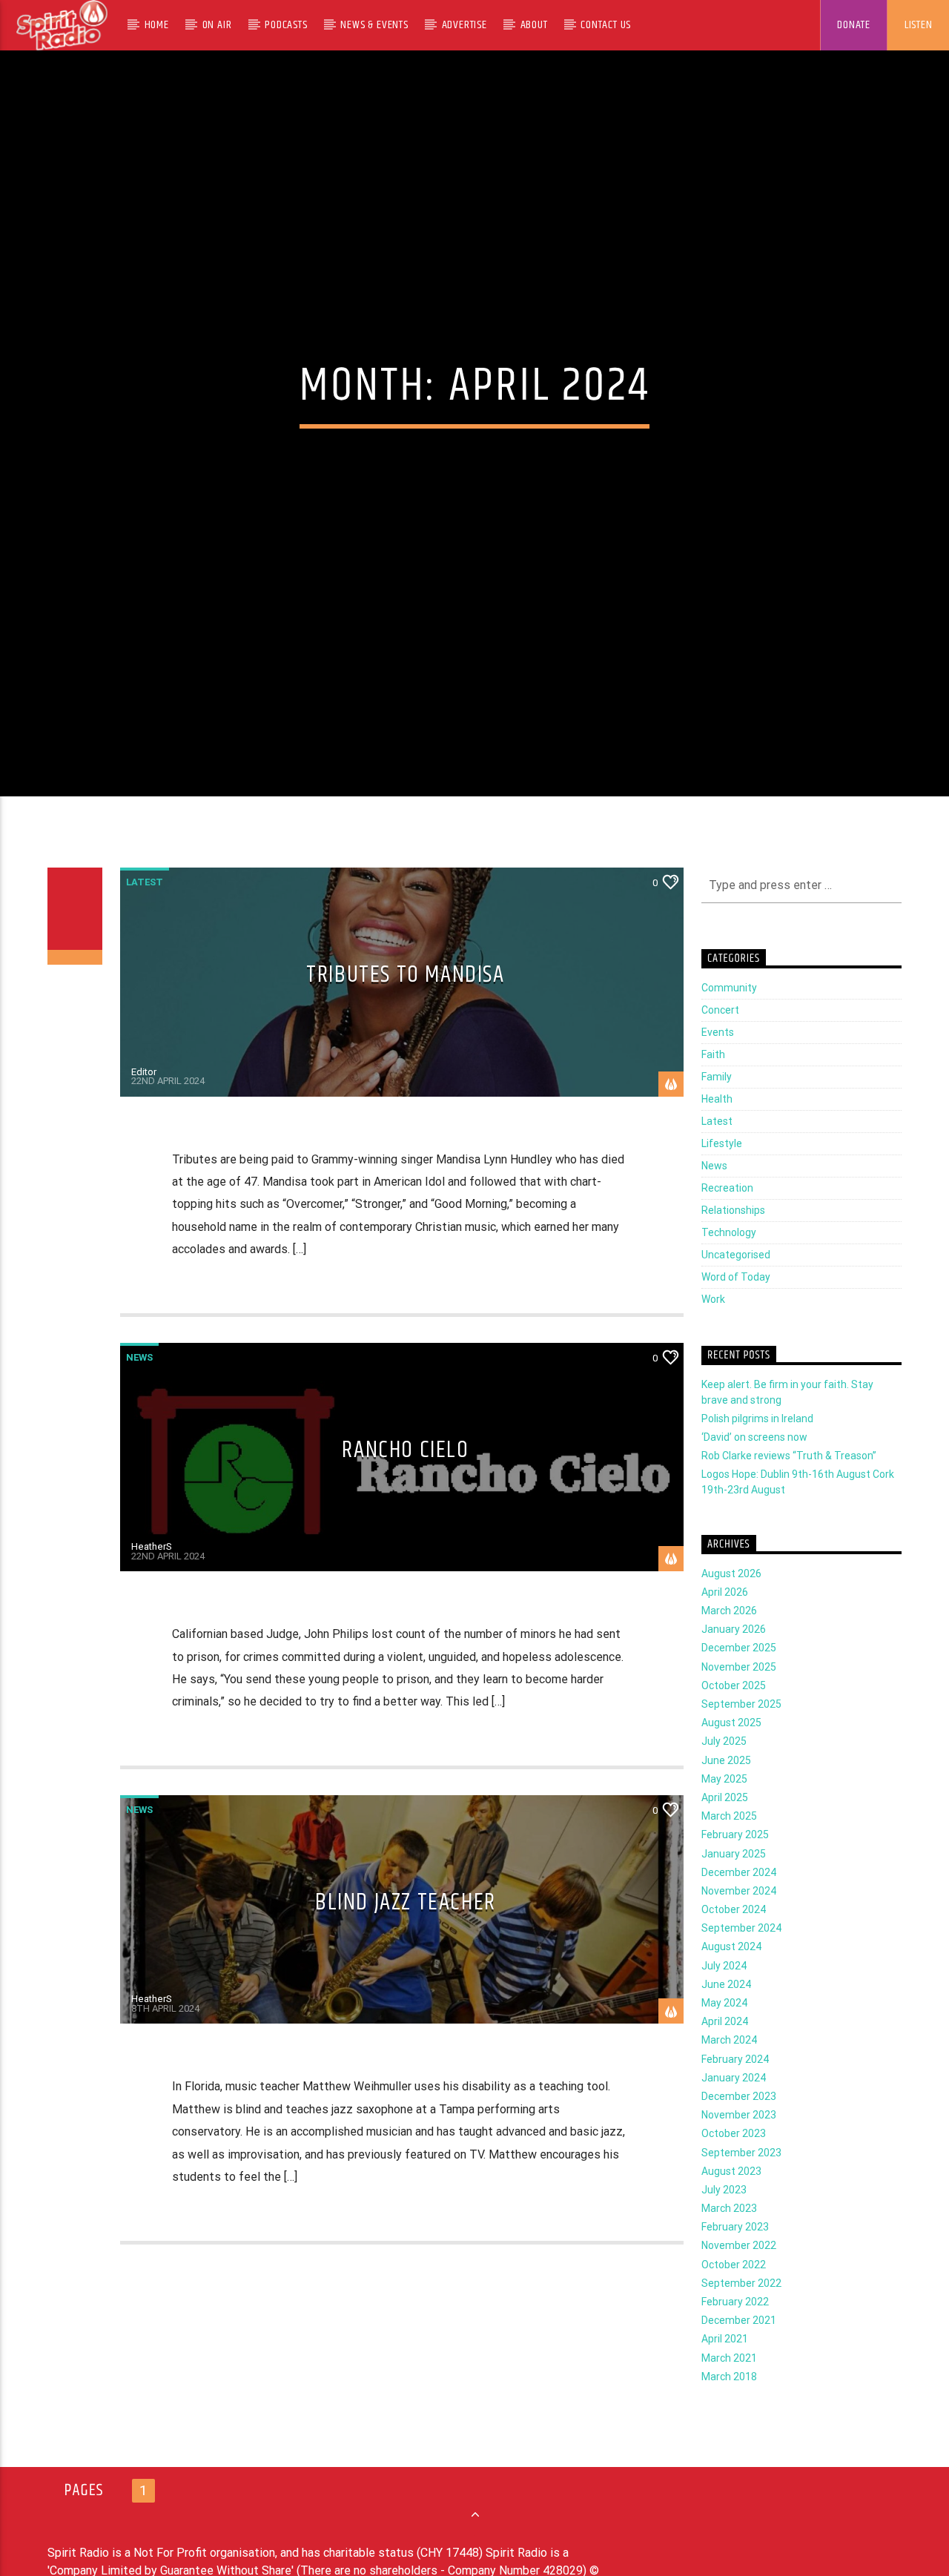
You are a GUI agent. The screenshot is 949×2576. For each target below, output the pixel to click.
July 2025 (724, 1771)
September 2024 (741, 1958)
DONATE (854, 25)
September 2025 (741, 1734)
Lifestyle (722, 1174)
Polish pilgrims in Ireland (757, 1448)
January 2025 (734, 1883)
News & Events (374, 25)
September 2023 (741, 2182)
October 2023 (734, 2164)
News (139, 1387)
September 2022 (741, 2313)
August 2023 (731, 2201)
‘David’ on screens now (754, 1467)
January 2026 (734, 1659)
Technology (729, 1263)
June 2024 (726, 2014)
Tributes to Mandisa (405, 1005)
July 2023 (724, 2220)
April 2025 (725, 1828)
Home (157, 25)
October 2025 (734, 1715)
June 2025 (726, 1790)
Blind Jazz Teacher (406, 1933)
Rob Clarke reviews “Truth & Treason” (789, 1486)
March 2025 (729, 1846)
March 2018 (729, 2406)
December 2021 (739, 2351)
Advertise (464, 25)
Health (717, 1129)
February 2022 (735, 2332)
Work (713, 1330)
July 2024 (724, 1995)
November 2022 (739, 2276)
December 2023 (739, 2127)
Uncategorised (736, 1285)
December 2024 (739, 1902)
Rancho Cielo (405, 1480)
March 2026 (729, 1641)
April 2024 (725, 2052)
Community (729, 1018)
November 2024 (739, 1921)
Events (718, 1063)
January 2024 (734, 2107)
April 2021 (725, 2369)
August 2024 (731, 1977)
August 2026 (731, 1603)
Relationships (733, 1241)
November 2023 (739, 2145)
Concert (720, 1040)
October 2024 (734, 1940)
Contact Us (606, 25)
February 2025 (735, 1865)
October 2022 (734, 2294)
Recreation (727, 1218)
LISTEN (919, 25)
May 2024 (724, 2033)
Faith (713, 1085)
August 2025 (731, 1753)
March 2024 (729, 2070)
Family (717, 1107)
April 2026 (725, 1622)
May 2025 (724, 1809)
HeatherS (152, 1577)
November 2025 (739, 1697)
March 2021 (729, 2388)
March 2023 (729, 2239)
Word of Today (736, 1307)
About (534, 25)
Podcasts (286, 25)
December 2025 (739, 1678)
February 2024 (735, 2089)
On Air (217, 25)
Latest (145, 912)
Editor (144, 1102)
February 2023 (735, 2257)
